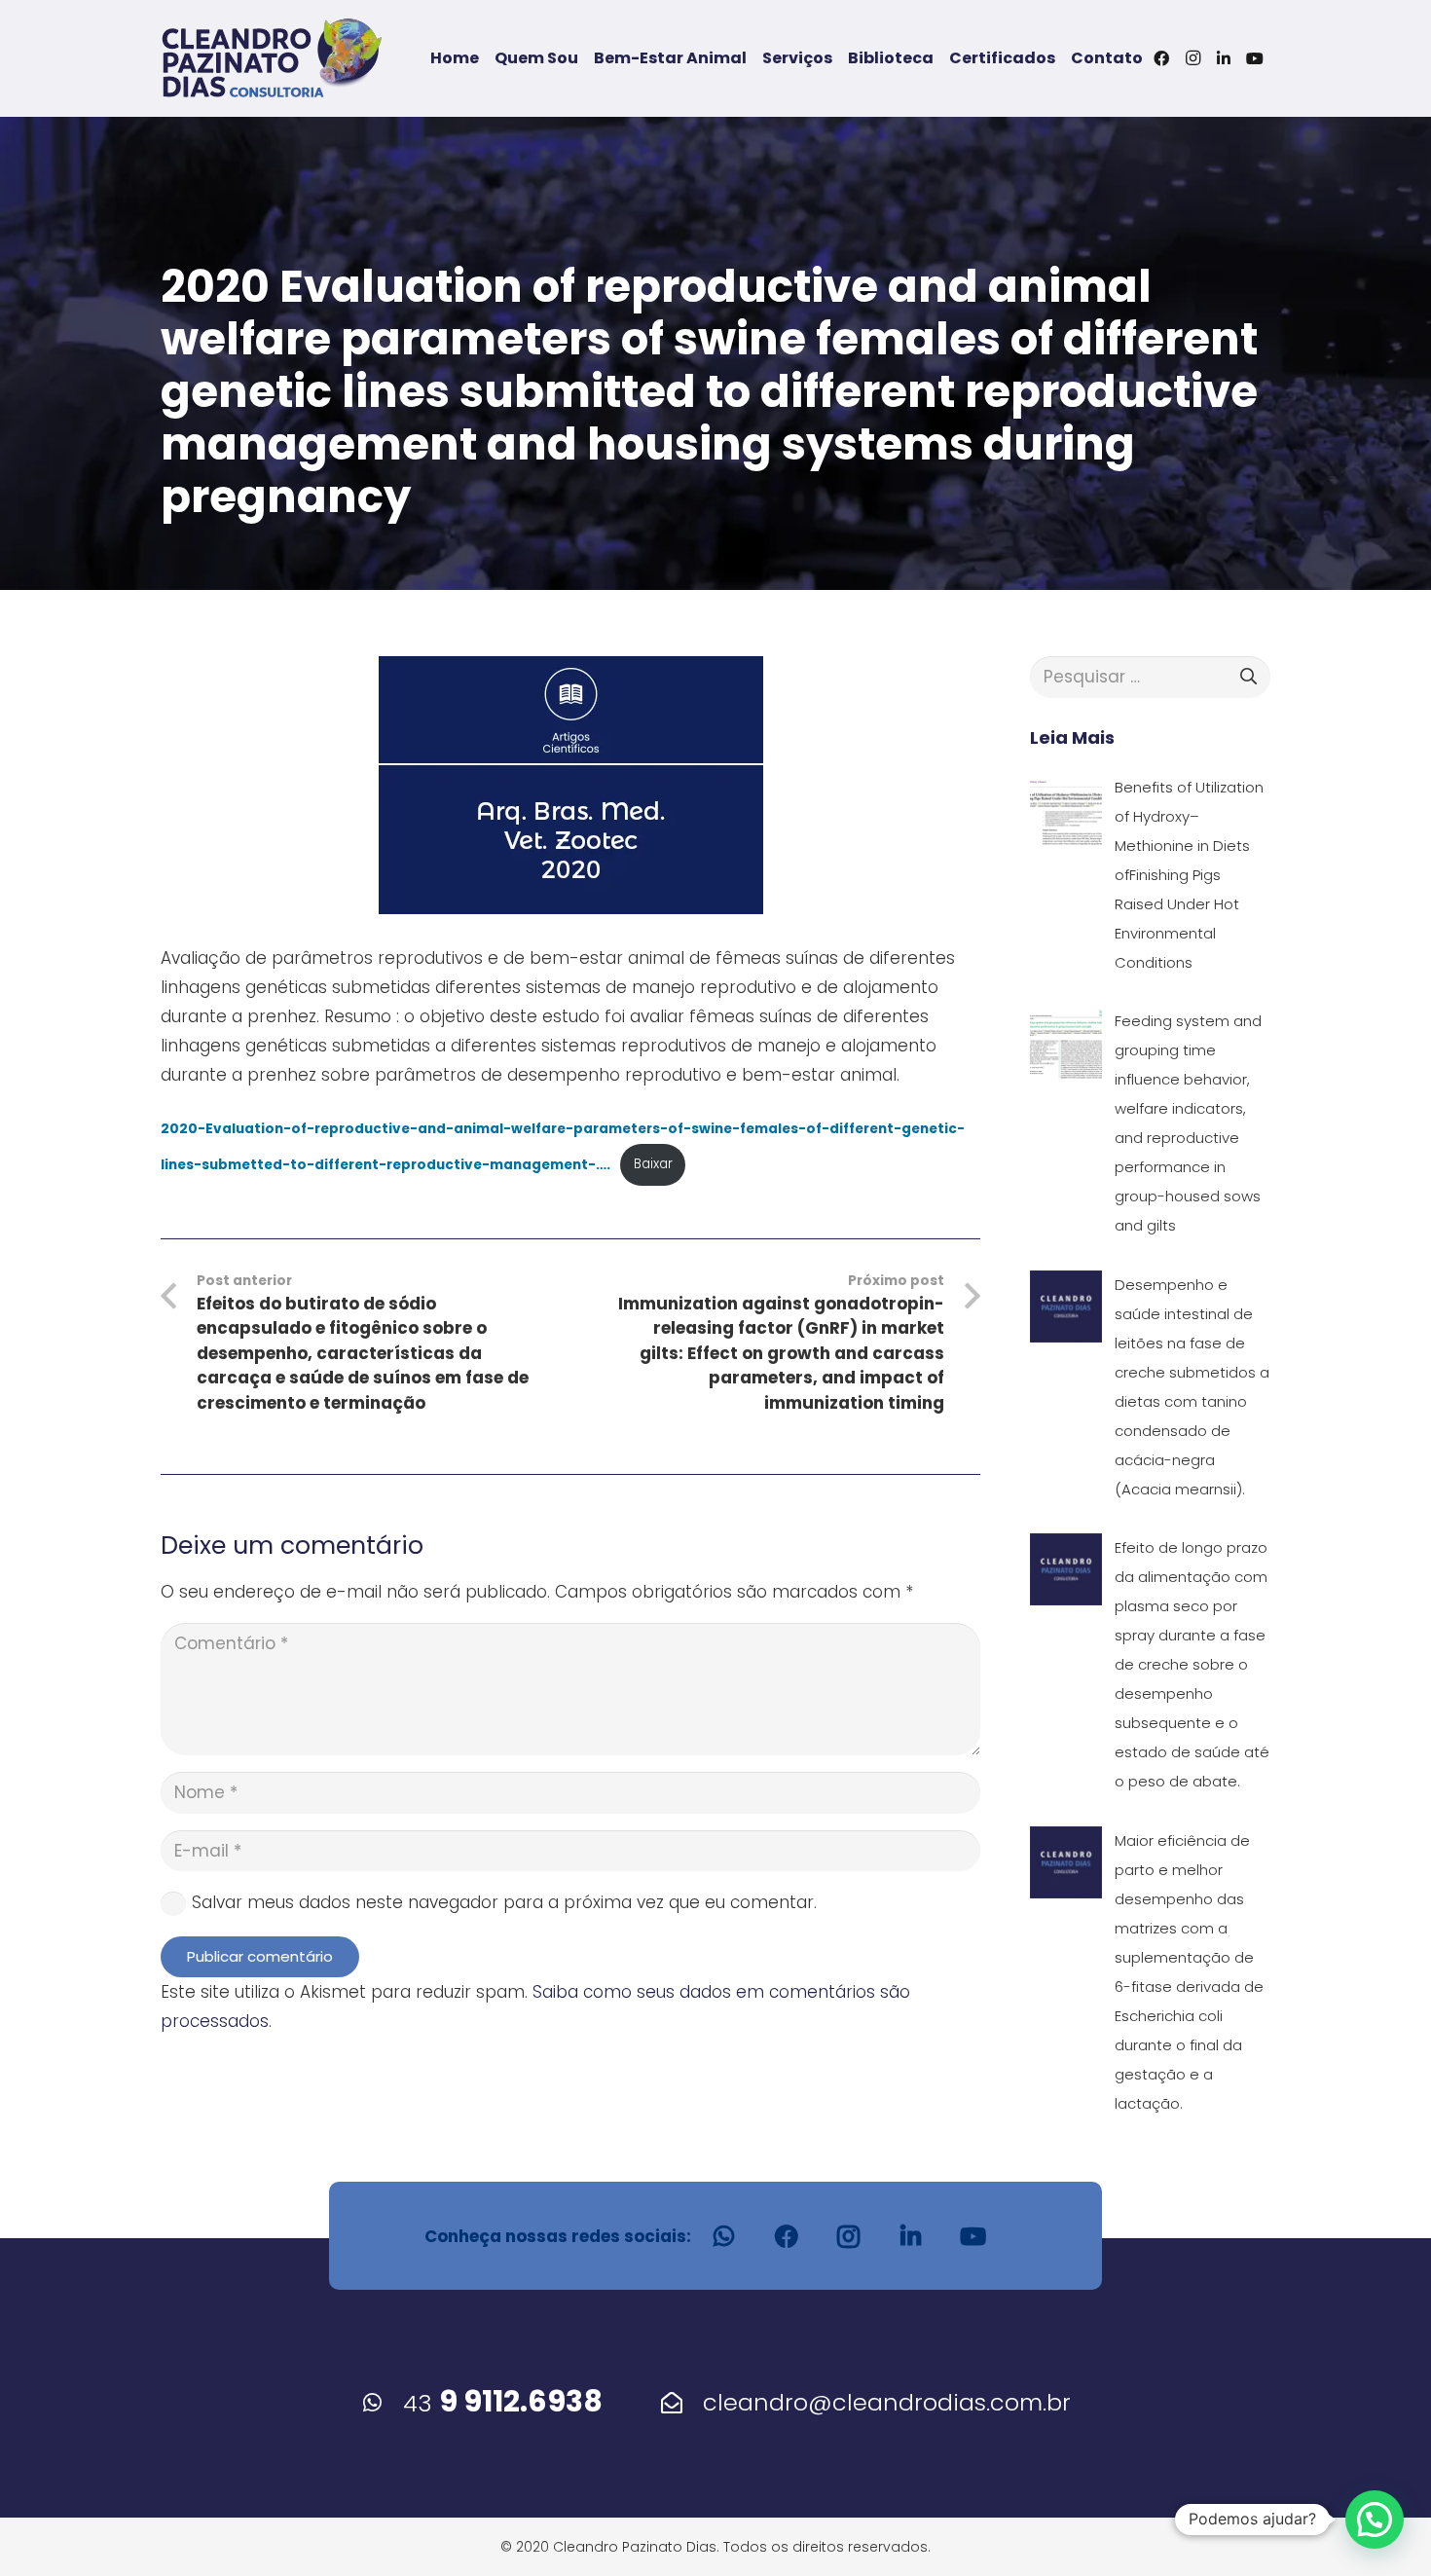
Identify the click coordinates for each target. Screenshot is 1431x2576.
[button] (1375, 2520)
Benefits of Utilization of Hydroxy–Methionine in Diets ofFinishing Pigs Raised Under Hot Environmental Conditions (1189, 875)
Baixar (653, 1164)
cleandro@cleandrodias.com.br (887, 2402)
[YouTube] (1255, 58)
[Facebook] (1161, 58)
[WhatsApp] (724, 2236)
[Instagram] (1192, 58)
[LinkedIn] (1224, 58)
